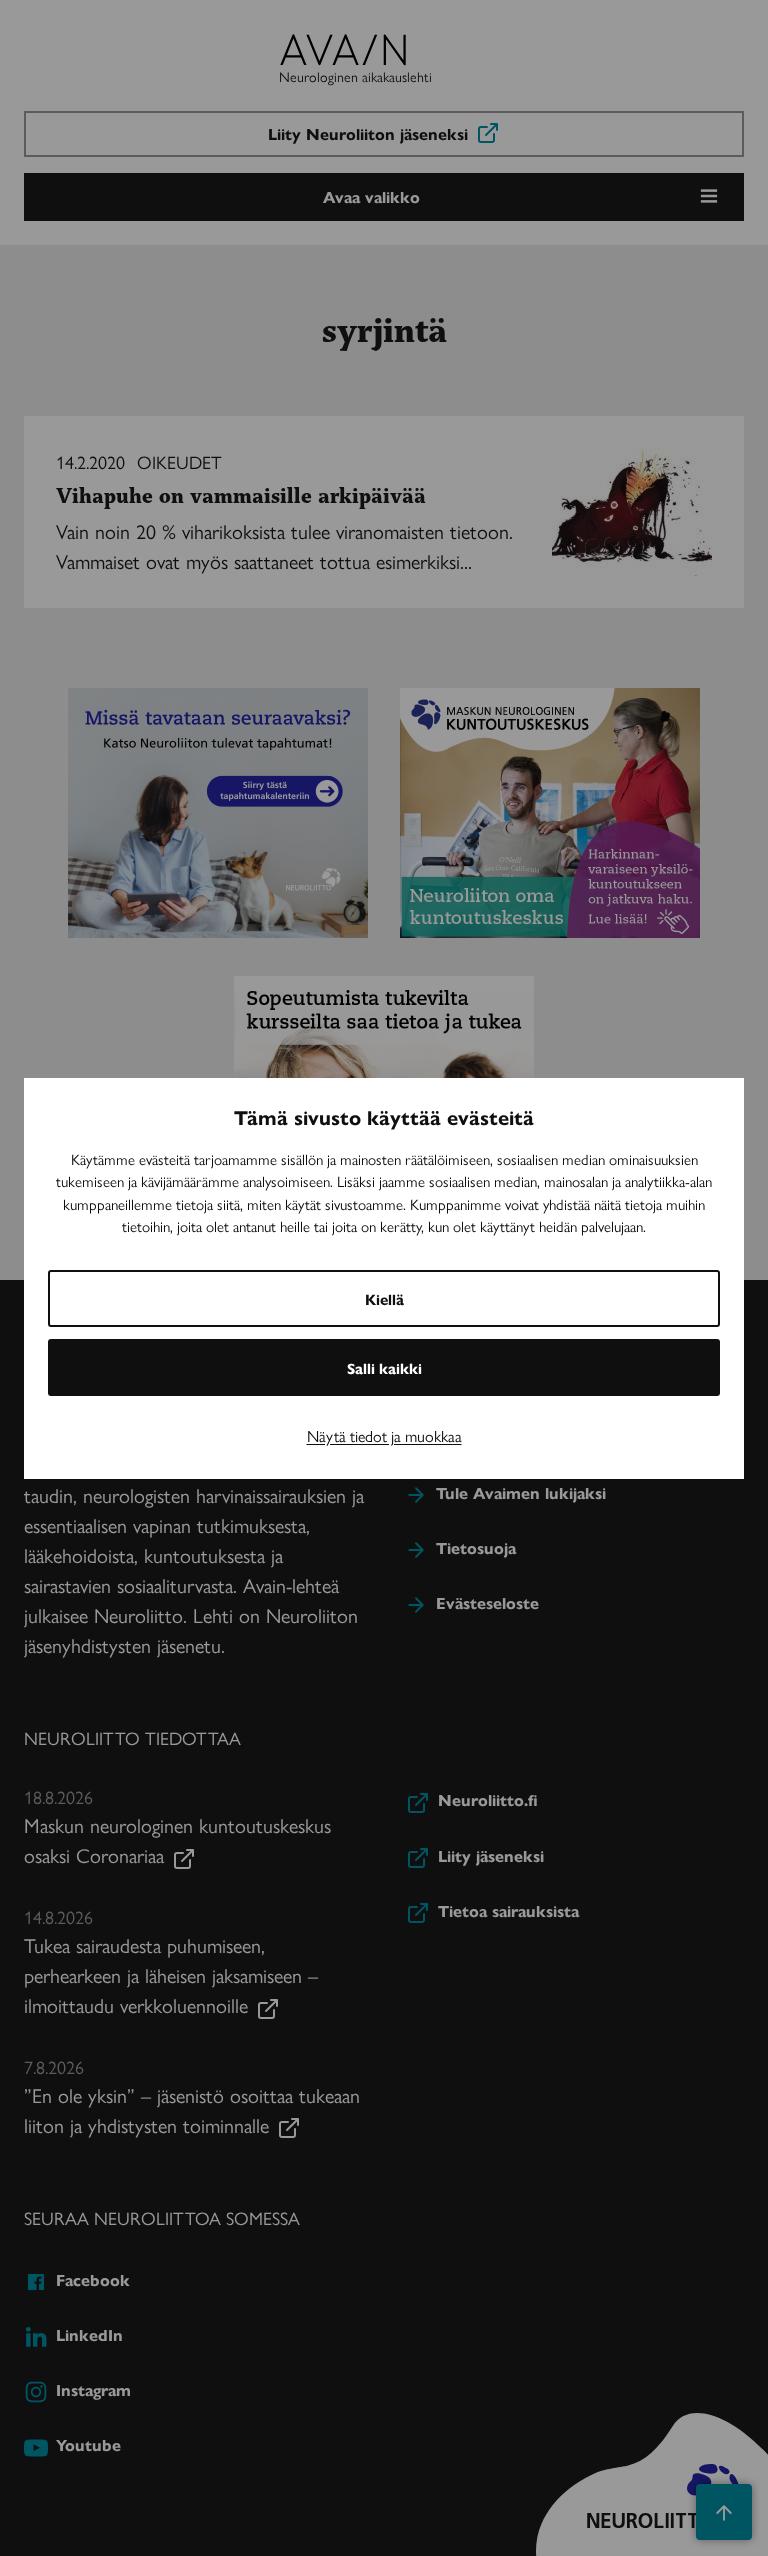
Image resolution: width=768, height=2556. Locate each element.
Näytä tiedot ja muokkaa (384, 1435)
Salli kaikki (384, 1367)
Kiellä (384, 1298)
